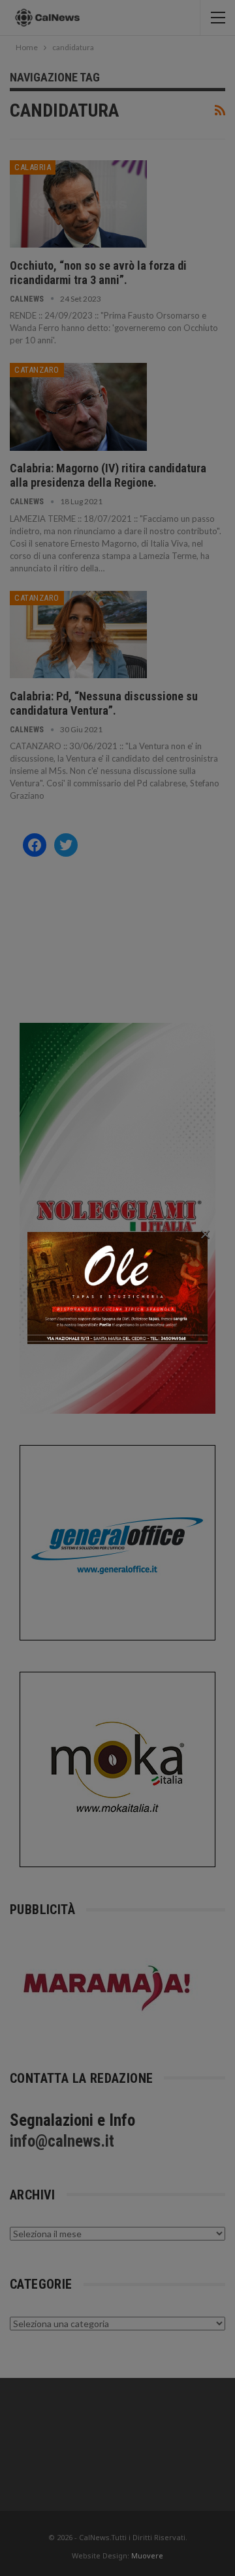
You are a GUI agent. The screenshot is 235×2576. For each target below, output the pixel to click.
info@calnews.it (62, 2141)
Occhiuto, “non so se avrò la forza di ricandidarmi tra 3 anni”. (98, 273)
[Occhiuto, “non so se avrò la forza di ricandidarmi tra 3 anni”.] (78, 204)
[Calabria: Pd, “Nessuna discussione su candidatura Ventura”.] (78, 635)
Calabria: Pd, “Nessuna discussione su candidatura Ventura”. (104, 703)
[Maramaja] (108, 1987)
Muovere (147, 2555)
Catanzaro (37, 370)
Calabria (33, 167)
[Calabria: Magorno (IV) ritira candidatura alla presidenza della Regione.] (78, 407)
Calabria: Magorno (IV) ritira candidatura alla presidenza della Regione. (108, 475)
